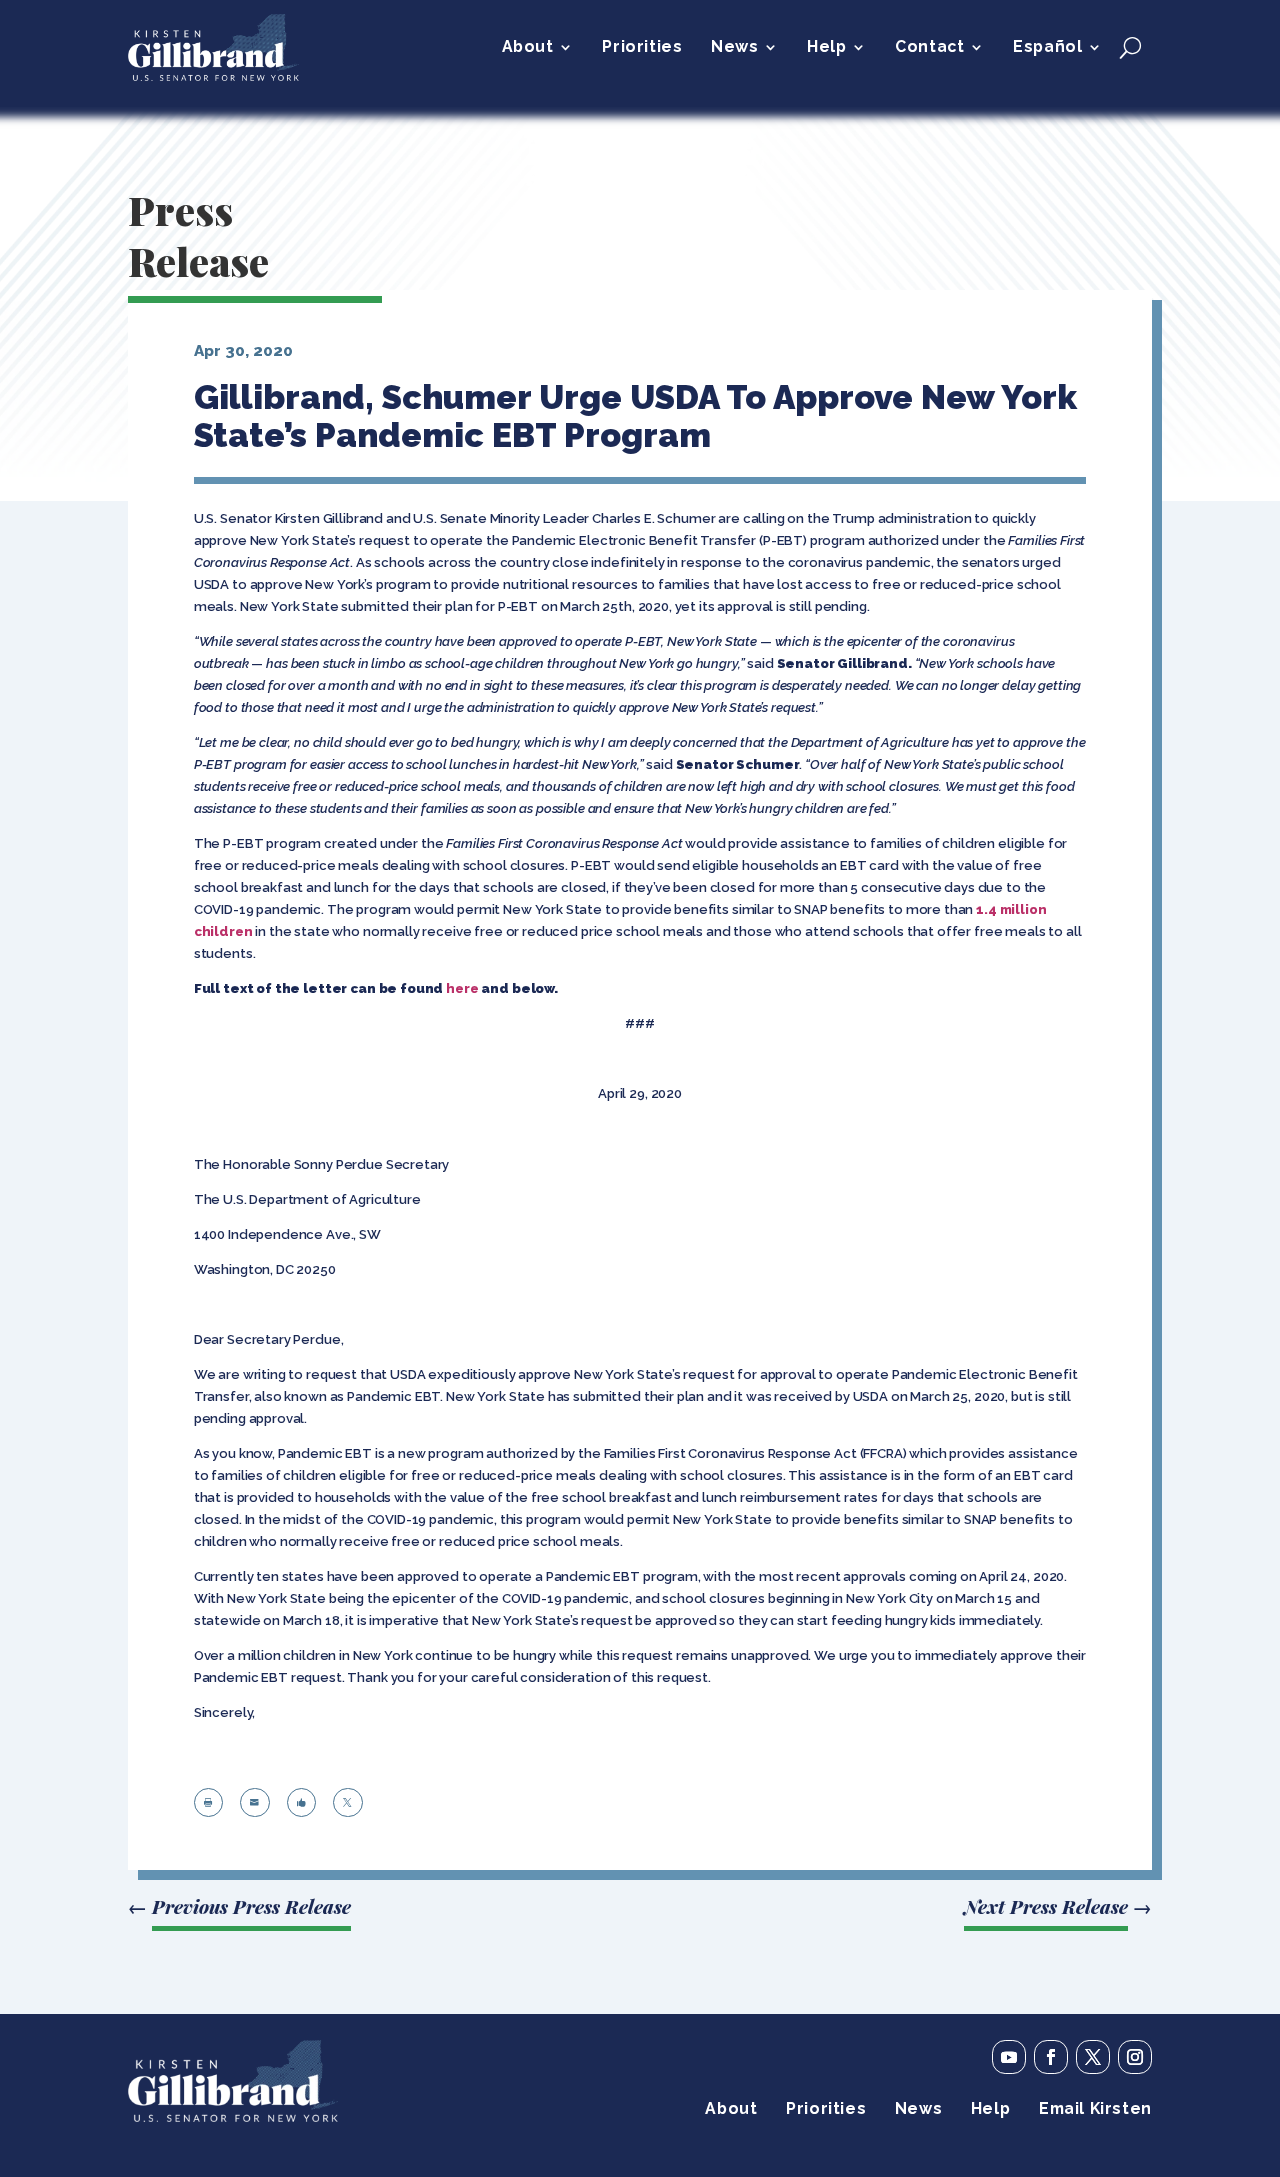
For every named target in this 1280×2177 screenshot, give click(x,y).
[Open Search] (1130, 47)
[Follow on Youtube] (1009, 2057)
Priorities (642, 48)
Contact (929, 48)
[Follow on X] (1093, 2057)
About (528, 48)
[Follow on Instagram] (1135, 2057)
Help (826, 48)
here (462, 988)
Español (1047, 48)
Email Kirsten (1095, 2110)
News (734, 48)
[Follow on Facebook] (1051, 2057)
